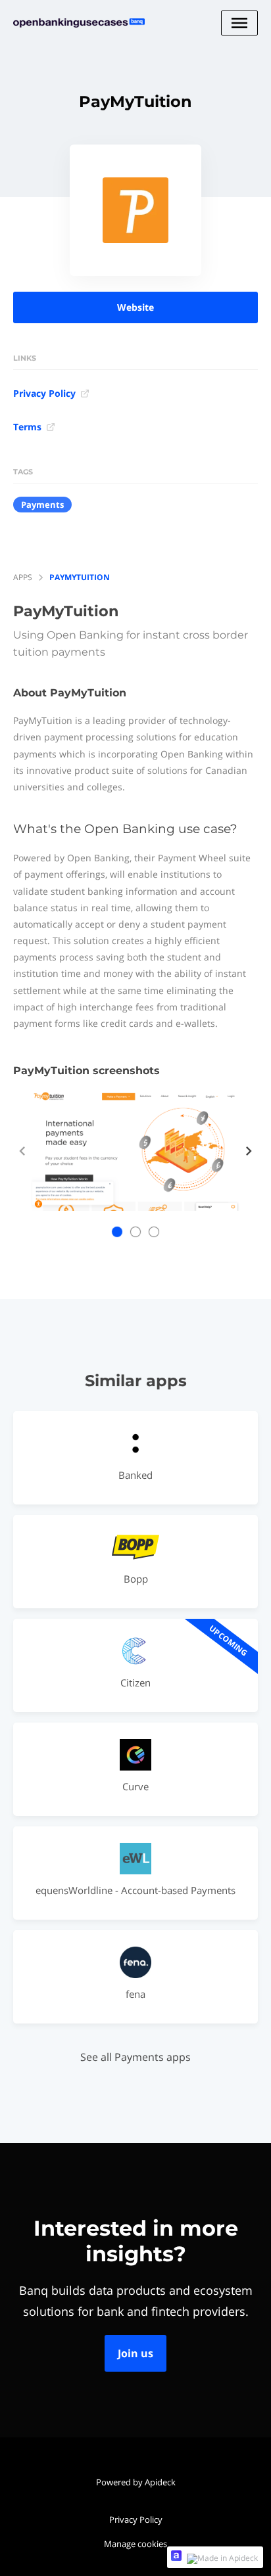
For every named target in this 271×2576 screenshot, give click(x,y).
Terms (27, 427)
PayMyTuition (80, 577)
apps (23, 577)
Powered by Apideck (136, 2482)
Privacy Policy (44, 393)
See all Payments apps (135, 2057)
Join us (135, 2353)
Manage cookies (135, 2544)
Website (135, 307)
